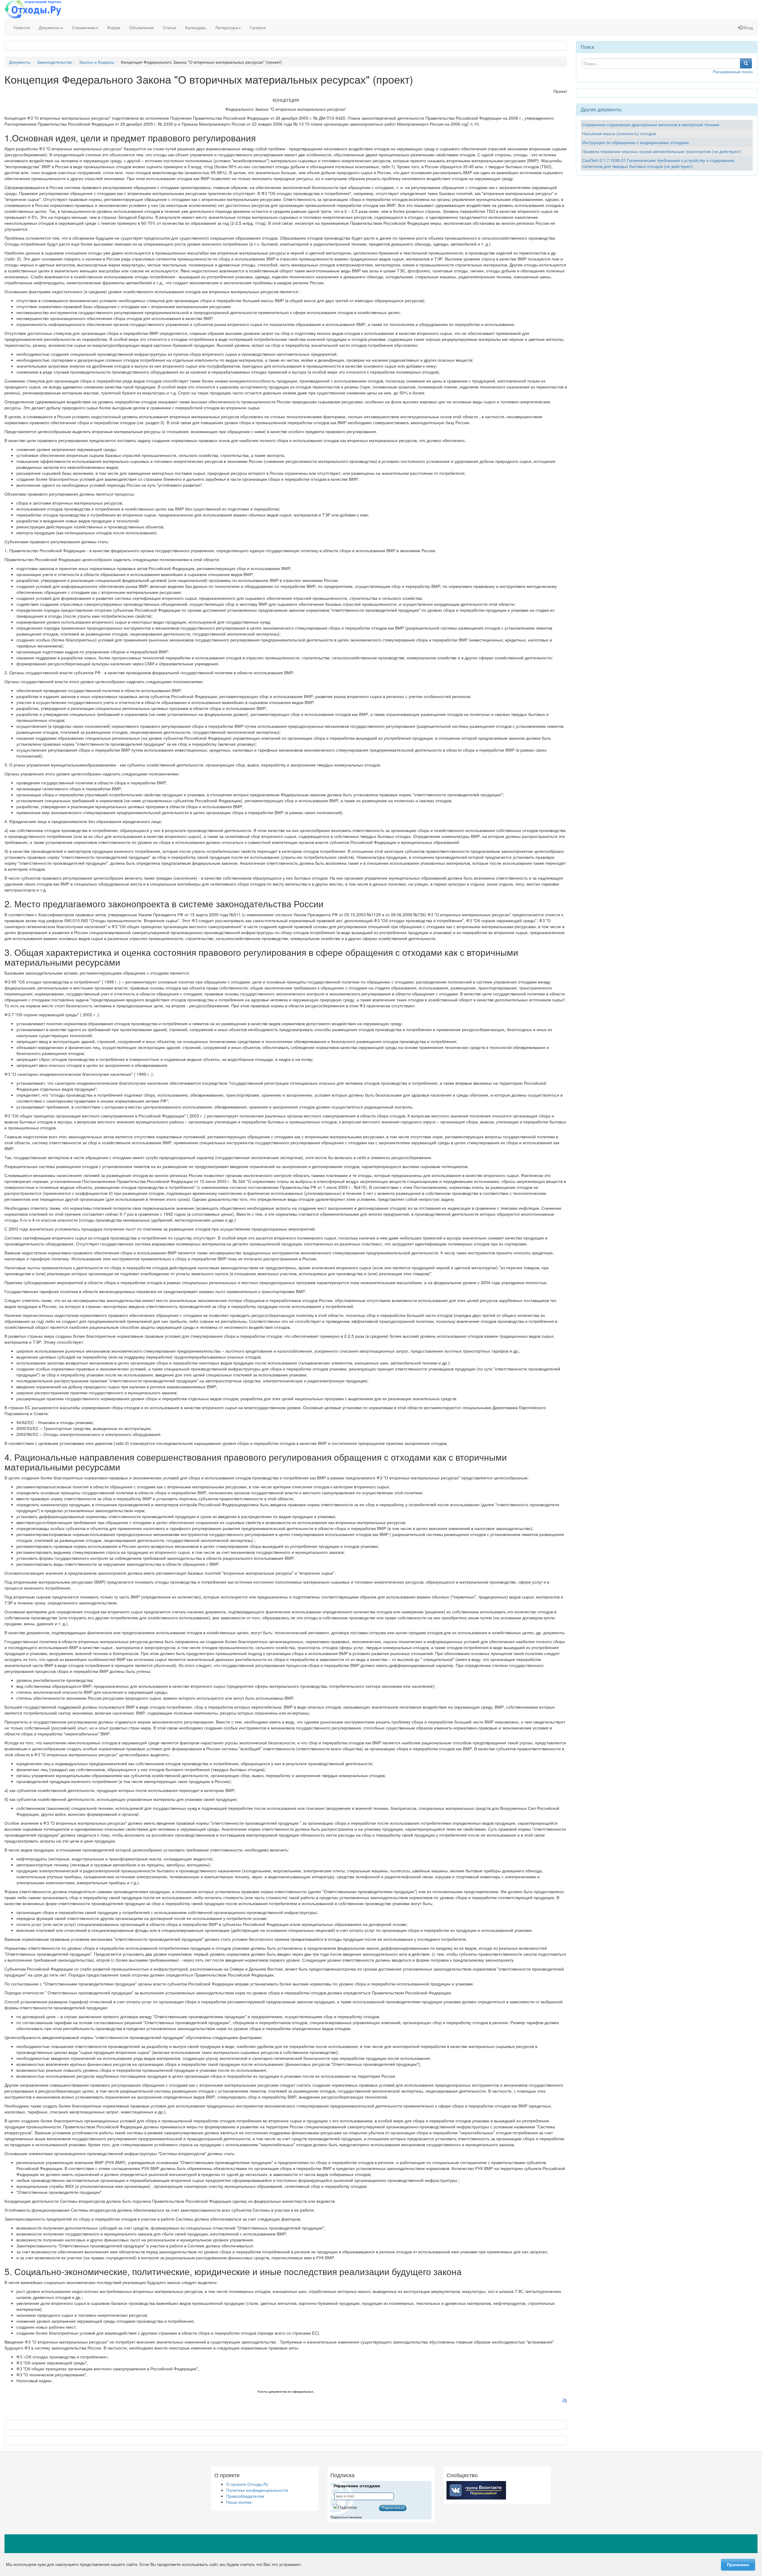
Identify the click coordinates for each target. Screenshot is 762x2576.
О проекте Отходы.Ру (247, 2484)
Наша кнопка (239, 2502)
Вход (747, 27)
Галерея (258, 27)
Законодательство (55, 62)
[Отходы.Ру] (33, 10)
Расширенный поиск (733, 71)
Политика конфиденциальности (257, 2490)
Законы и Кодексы (97, 62)
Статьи (170, 27)
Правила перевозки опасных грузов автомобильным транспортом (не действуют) (662, 151)
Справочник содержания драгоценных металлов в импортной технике (651, 124)
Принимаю (738, 2565)
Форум (114, 27)
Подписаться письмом (346, 2517)
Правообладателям (245, 2496)
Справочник (84, 27)
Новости (22, 27)
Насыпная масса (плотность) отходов (619, 133)
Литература (227, 27)
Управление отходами (357, 2486)
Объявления (142, 27)
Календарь (196, 27)
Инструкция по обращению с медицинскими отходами (635, 142)
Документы (49, 27)
